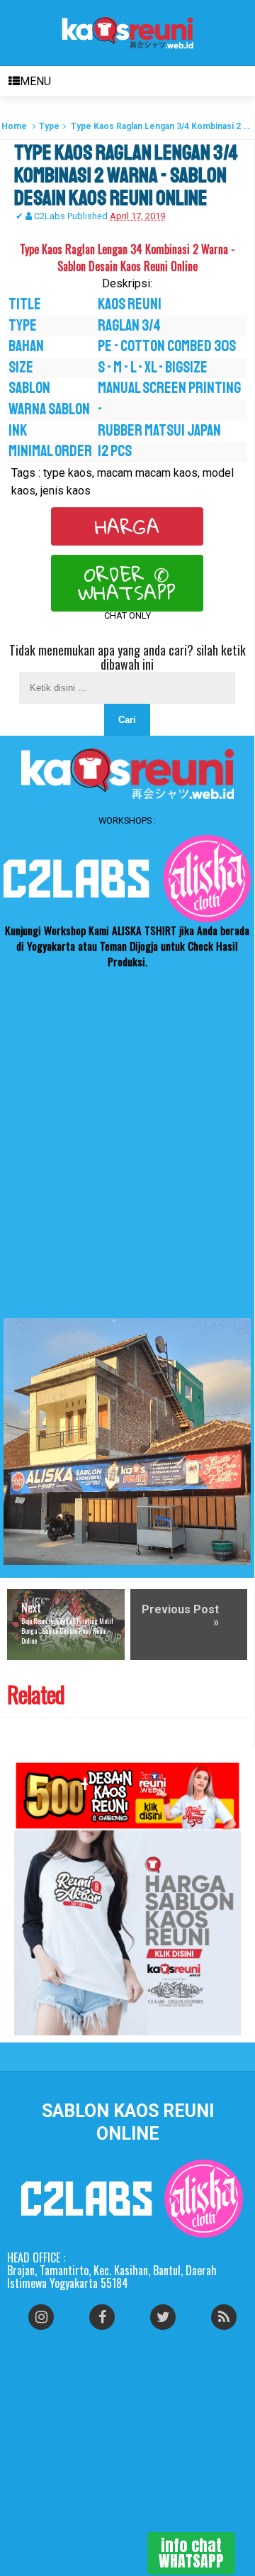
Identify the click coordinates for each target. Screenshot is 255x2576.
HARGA (127, 526)
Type (49, 126)
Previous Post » (180, 1616)
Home (14, 126)
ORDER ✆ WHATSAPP (127, 583)
